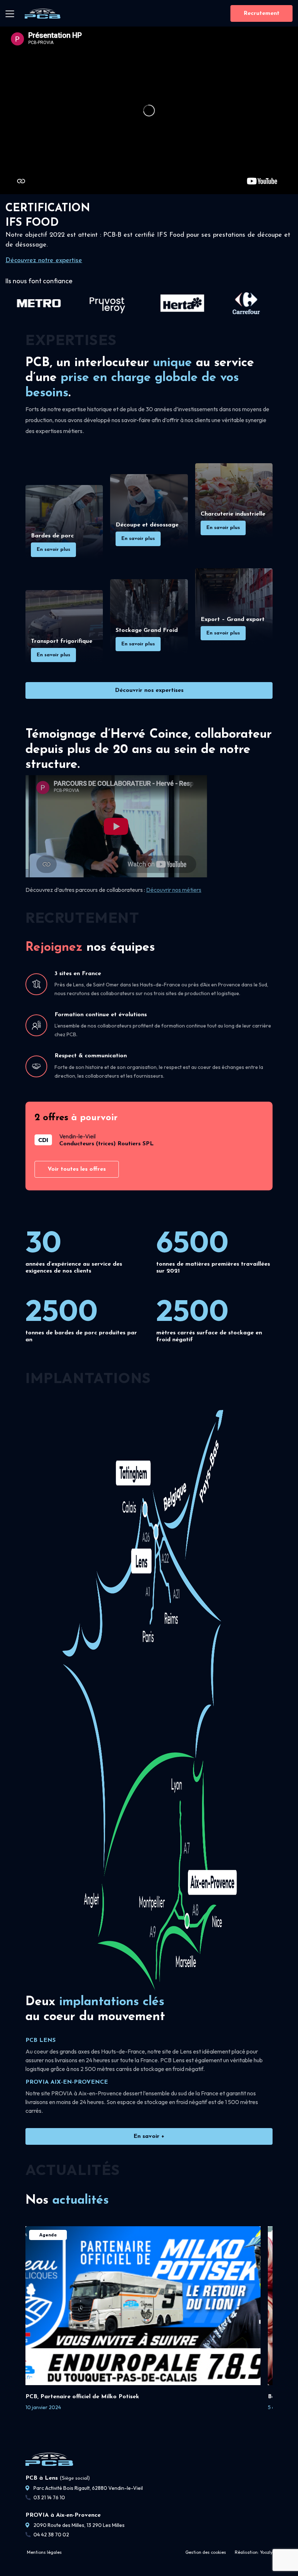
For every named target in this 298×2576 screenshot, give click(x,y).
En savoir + (149, 2136)
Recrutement (261, 13)
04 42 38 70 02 (51, 2535)
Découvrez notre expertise (44, 261)
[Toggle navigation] (10, 13)
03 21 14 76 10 (49, 2497)
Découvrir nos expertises (149, 690)
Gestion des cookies (206, 2552)
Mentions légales (44, 2552)
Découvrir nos (164, 890)
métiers (191, 890)
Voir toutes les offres (77, 1169)
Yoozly (266, 2552)
